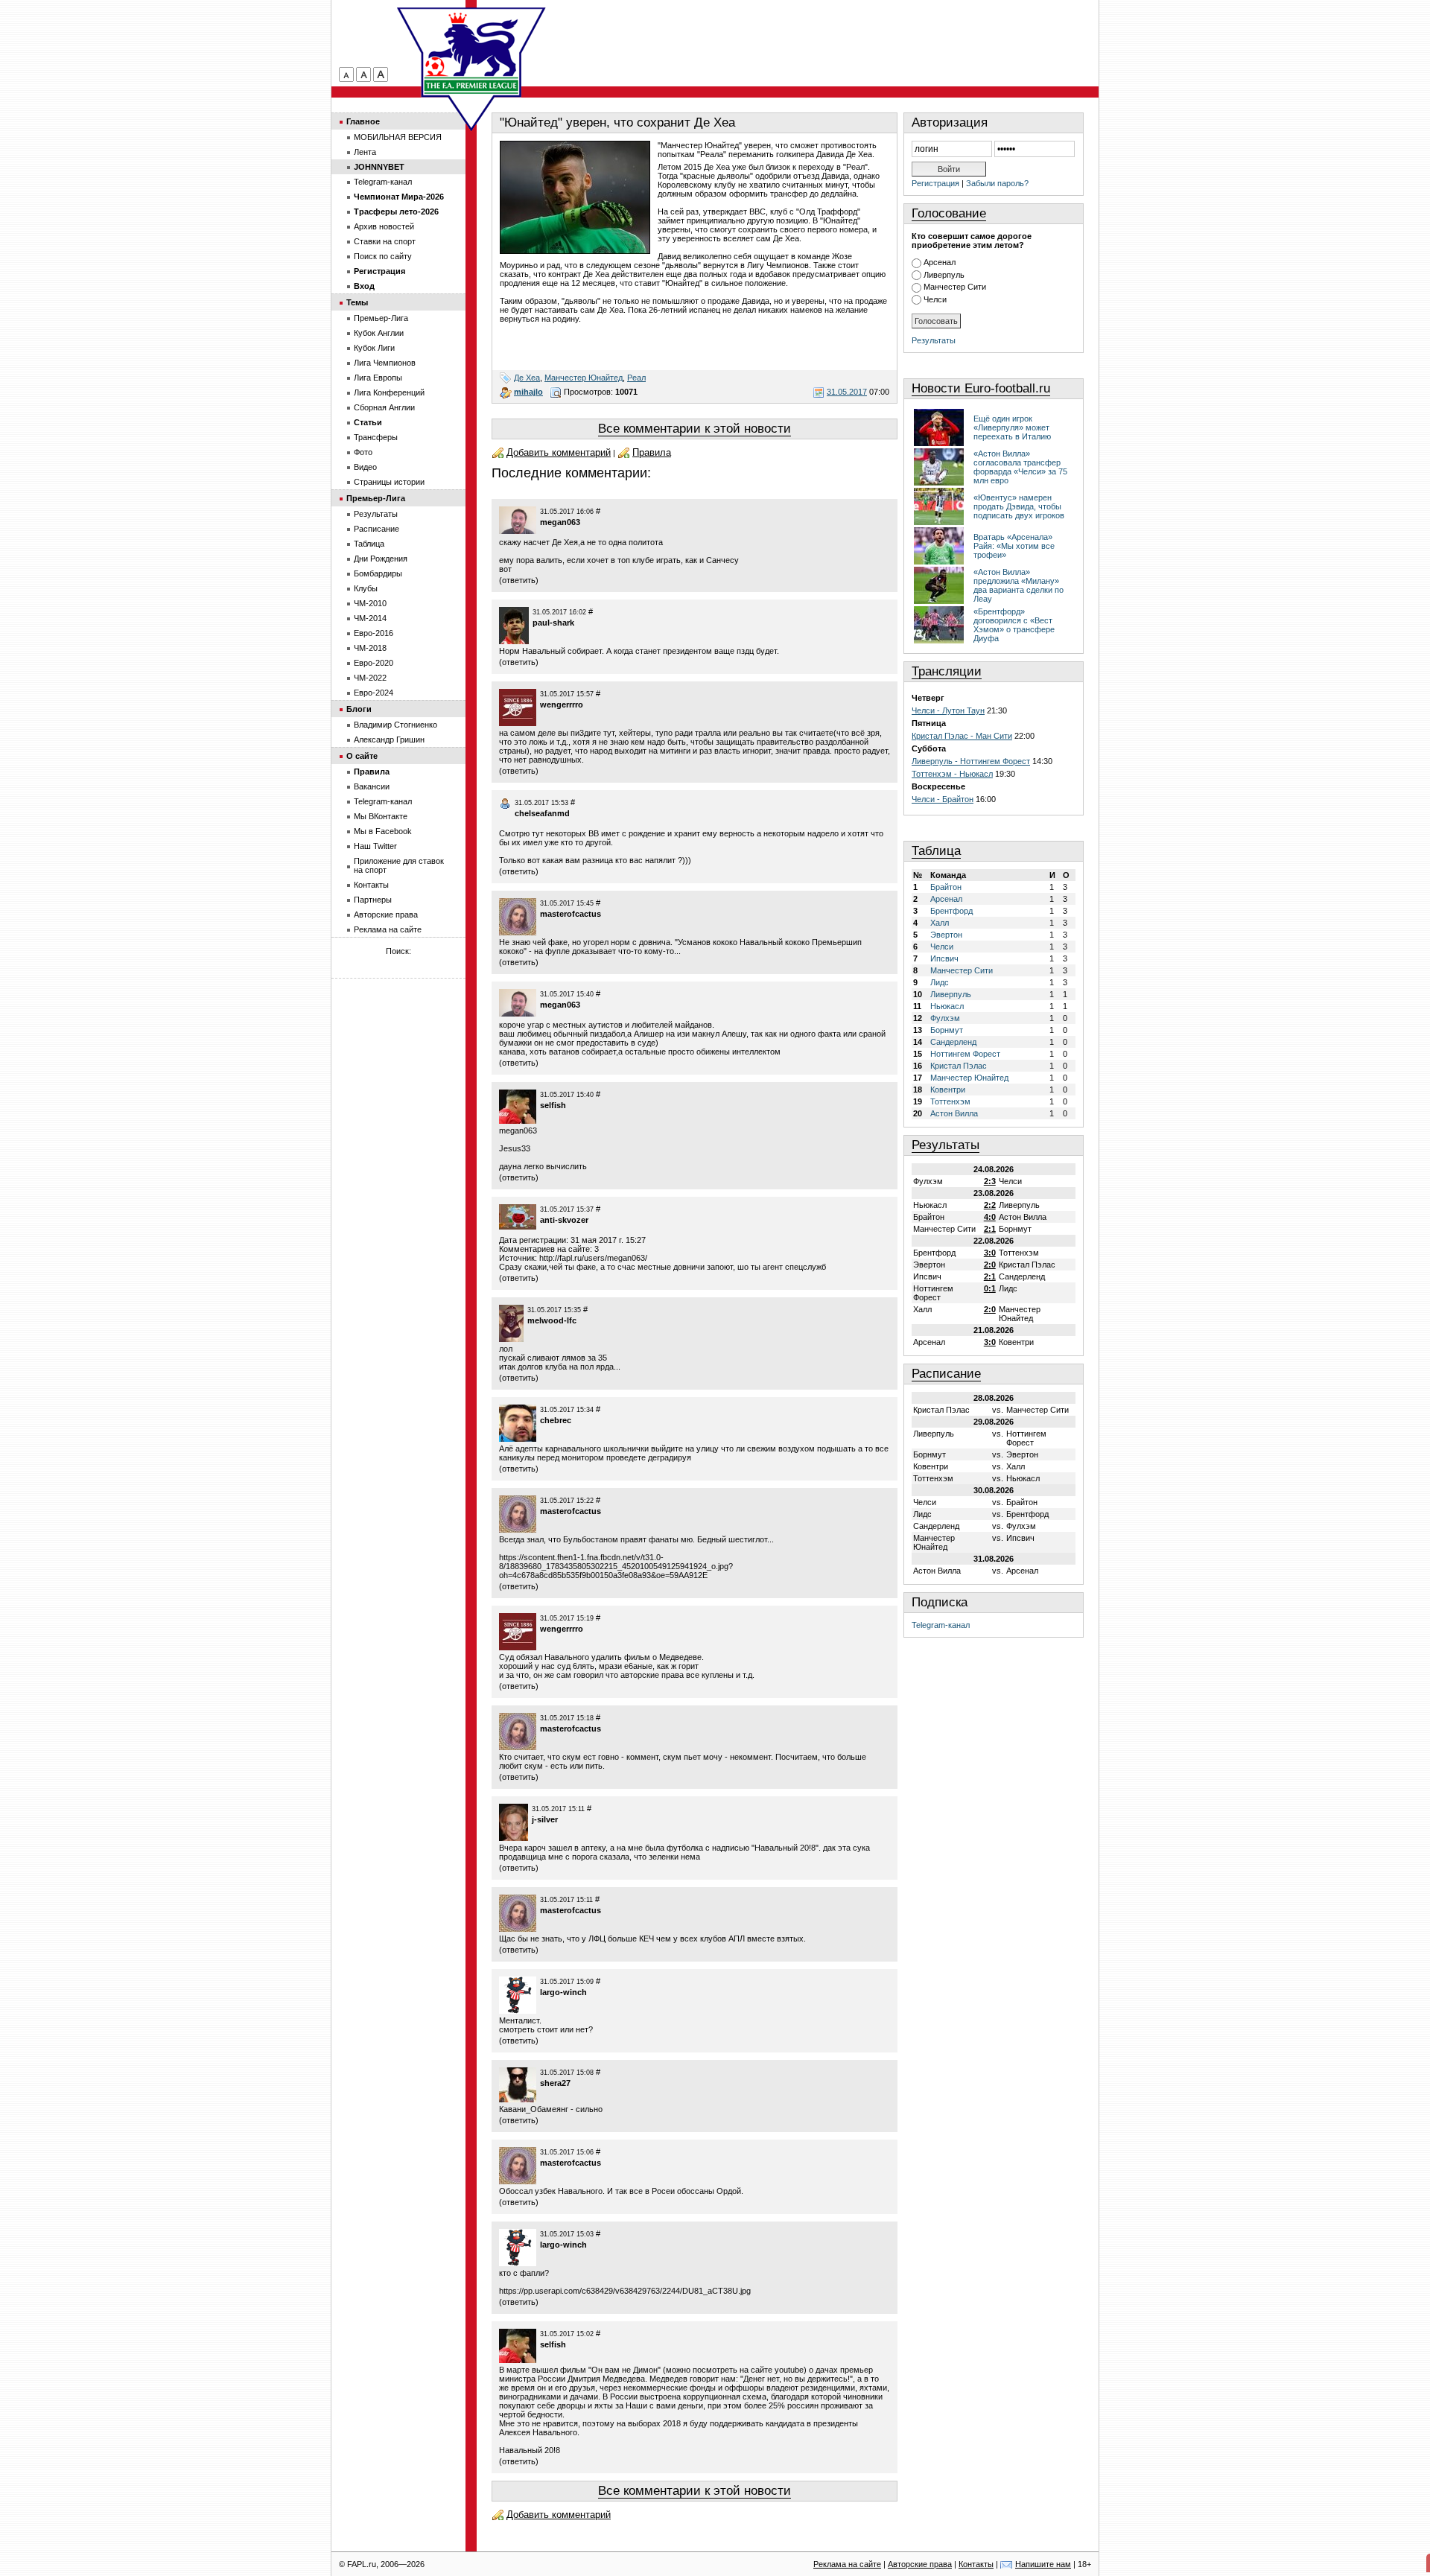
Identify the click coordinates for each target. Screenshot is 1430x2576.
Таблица (936, 851)
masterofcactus (571, 914)
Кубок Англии (379, 333)
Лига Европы (378, 378)
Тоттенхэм (950, 1101)
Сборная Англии (384, 407)
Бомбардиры (378, 573)
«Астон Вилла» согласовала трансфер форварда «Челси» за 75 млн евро (1020, 467)
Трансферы (376, 437)
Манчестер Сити (955, 287)
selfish (553, 1105)
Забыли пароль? (997, 183)
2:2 (990, 1205)
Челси (935, 299)
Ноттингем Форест (965, 1054)
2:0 (990, 1265)
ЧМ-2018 (370, 648)
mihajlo (528, 392)
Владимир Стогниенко (395, 725)
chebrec (556, 1420)
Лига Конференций (389, 392)
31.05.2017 (847, 392)
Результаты (934, 340)
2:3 (990, 1181)
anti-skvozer (564, 1220)
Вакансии (372, 786)
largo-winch (563, 1992)
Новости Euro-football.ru (981, 388)
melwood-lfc (552, 1320)
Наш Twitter (375, 846)
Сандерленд (953, 1042)
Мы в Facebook (383, 831)
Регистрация (935, 183)
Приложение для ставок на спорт (399, 865)
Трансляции (947, 671)
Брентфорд (951, 911)
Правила (652, 452)
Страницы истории (389, 482)
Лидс (940, 982)
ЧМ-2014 (370, 618)
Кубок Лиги (374, 348)
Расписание (946, 1374)
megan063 (560, 522)
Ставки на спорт (385, 241)
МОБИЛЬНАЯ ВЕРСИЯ (398, 137)
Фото (363, 452)
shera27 (555, 2083)
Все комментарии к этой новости (695, 429)
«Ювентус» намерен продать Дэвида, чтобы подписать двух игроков (1019, 506)
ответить (519, 580)
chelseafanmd (542, 813)
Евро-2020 (374, 663)
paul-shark (553, 623)
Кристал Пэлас (959, 1066)
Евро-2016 (374, 633)
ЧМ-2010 (370, 603)
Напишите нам (1043, 2564)
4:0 (990, 1217)
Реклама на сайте (388, 929)
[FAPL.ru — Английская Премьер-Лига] (471, 52)
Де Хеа (527, 378)
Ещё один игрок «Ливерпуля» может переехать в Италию (1012, 427)
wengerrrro (562, 705)
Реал (636, 378)
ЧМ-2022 (370, 678)
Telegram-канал (941, 1625)
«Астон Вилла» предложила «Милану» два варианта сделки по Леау (1019, 585)
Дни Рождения (381, 559)
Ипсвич (944, 958)
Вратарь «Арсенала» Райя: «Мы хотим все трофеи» (1014, 546)
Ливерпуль (944, 275)
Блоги (359, 709)
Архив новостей (384, 226)
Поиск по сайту (383, 256)
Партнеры (373, 900)
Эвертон (946, 935)
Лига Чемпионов (385, 363)
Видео (365, 467)
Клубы (366, 588)
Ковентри (948, 1090)
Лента (365, 152)
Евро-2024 (374, 693)
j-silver (545, 1819)
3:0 (990, 1253)
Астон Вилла (954, 1113)
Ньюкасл (947, 1006)
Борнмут (947, 1030)
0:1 (990, 1288)
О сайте (362, 756)
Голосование (949, 213)
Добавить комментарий (559, 452)
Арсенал (940, 262)
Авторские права (386, 915)
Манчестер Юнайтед (584, 378)
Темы (357, 302)
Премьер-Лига (381, 318)
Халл (940, 923)
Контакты (371, 885)
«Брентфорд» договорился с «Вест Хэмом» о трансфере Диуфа (1014, 625)
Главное (363, 121)
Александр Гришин (389, 740)
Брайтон (946, 887)
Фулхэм (945, 1018)
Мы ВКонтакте (381, 816)
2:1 (990, 1229)
